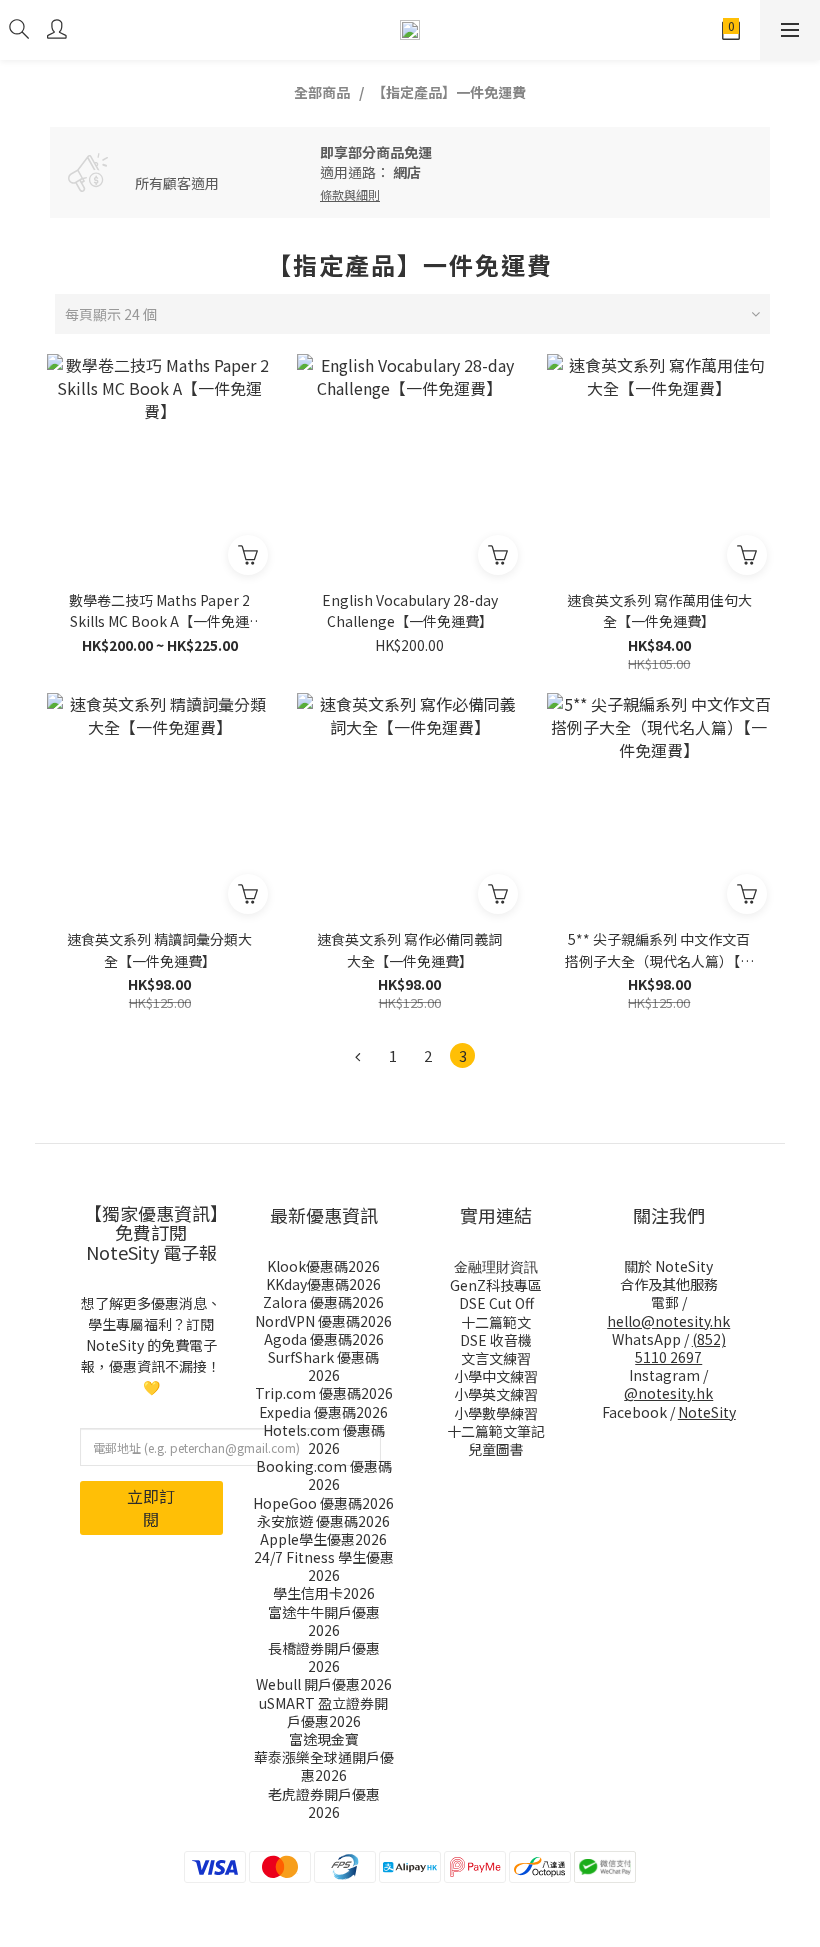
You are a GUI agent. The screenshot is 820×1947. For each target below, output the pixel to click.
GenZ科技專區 (496, 1285)
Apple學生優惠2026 (323, 1539)
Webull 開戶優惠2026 (324, 1684)
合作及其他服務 (669, 1284)
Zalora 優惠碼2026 (323, 1302)
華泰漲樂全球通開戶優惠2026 (324, 1766)
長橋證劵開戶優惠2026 (324, 1657)
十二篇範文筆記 (496, 1431)
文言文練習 (496, 1358)
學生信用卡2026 (324, 1593)
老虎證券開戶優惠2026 (324, 1803)
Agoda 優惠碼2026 (324, 1339)
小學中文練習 (496, 1376)
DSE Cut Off (496, 1303)
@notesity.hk (668, 1393)
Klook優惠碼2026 (323, 1266)
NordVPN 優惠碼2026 (323, 1321)
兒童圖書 (496, 1449)
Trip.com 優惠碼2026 (324, 1393)
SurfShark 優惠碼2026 (323, 1366)
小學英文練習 (496, 1394)
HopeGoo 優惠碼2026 (323, 1503)
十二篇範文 (496, 1322)
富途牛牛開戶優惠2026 (324, 1621)
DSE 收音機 (496, 1340)
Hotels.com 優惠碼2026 (324, 1439)
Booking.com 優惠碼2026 (324, 1475)
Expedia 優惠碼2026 (323, 1412)
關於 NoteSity (668, 1266)
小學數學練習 (496, 1413)
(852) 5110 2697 (680, 1348)
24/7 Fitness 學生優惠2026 (324, 1566)
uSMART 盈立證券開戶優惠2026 (323, 1712)
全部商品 (322, 92)
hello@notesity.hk (668, 1321)
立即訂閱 (151, 1507)
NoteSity (707, 1412)
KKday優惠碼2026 (323, 1284)
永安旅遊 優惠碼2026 (323, 1521)
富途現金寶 (324, 1739)
